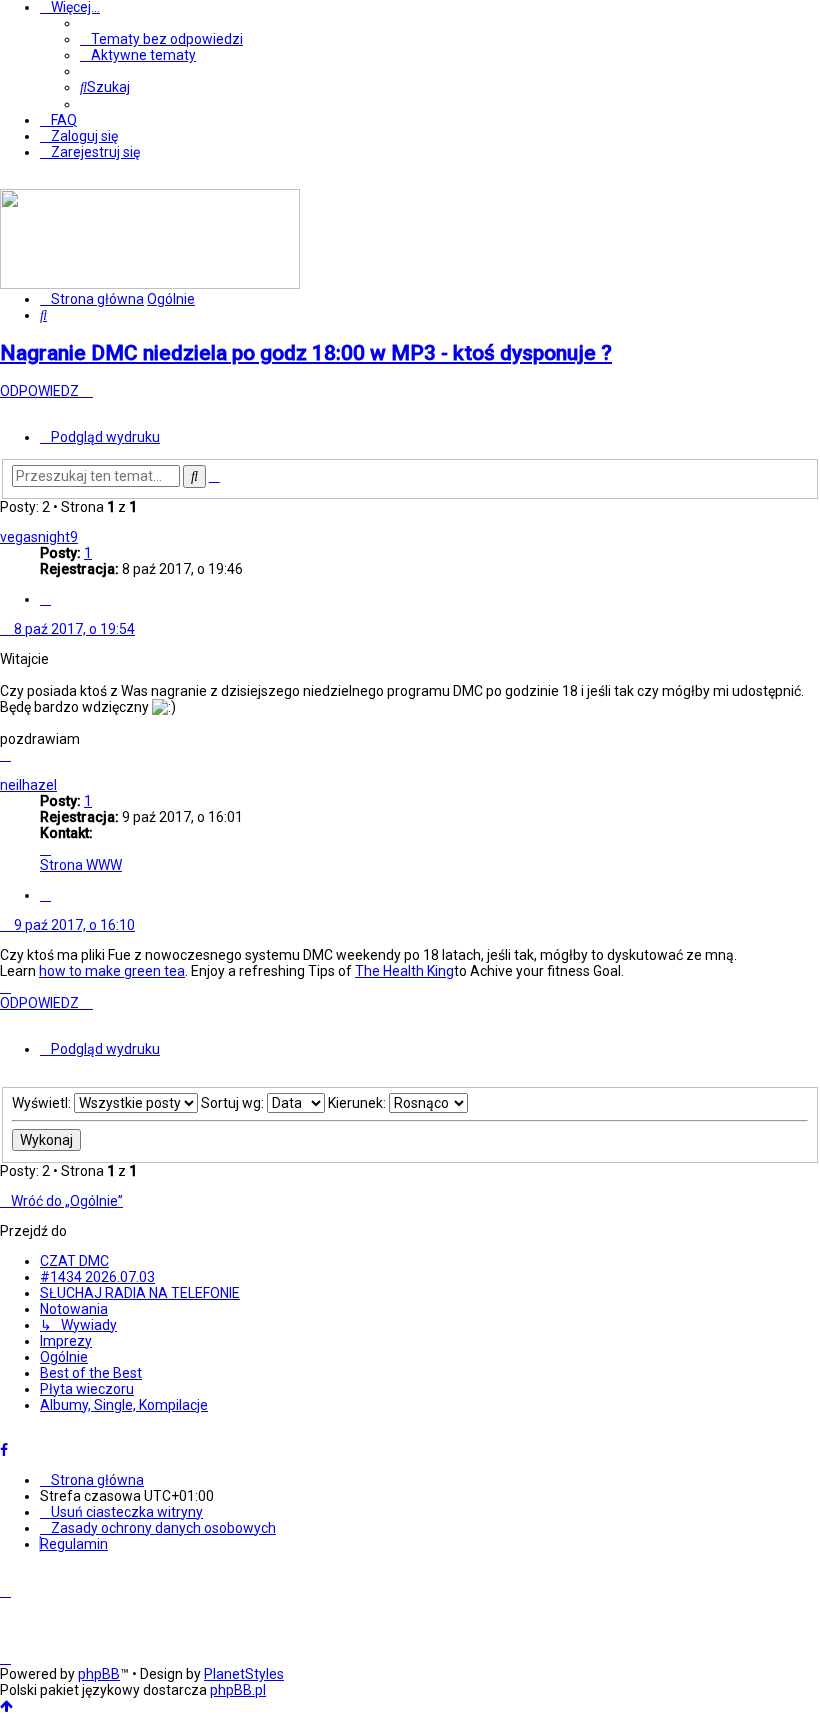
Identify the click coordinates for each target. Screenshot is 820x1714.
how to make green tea (112, 971)
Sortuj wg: (234, 1103)
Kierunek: (358, 1103)
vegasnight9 (39, 537)
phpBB (99, 1674)
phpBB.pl (238, 1690)
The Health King (404, 971)
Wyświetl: (43, 1103)
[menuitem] (161, 39)
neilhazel (28, 785)
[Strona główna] (150, 284)
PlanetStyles (244, 1674)
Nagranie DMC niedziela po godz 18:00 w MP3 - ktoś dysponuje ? (306, 353)
